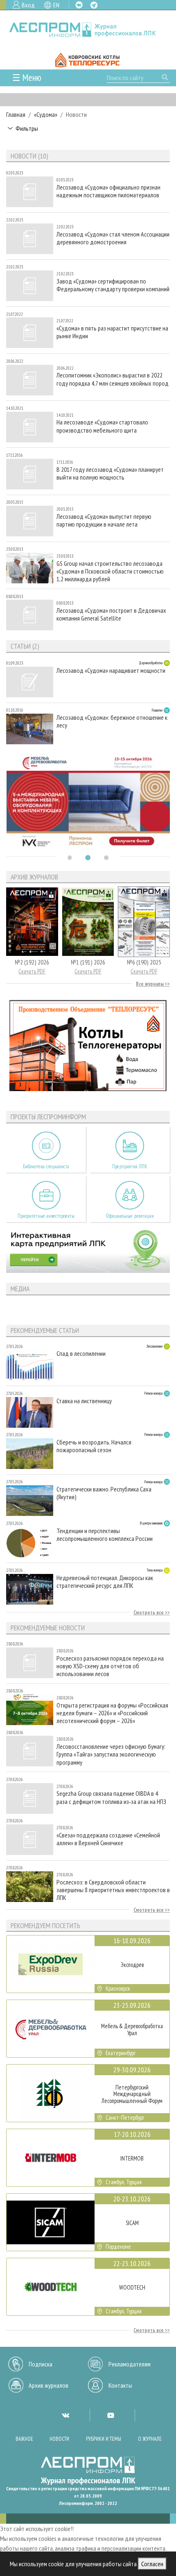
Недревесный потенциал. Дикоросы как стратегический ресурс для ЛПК (105, 1582)
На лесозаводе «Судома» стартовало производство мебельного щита (102, 426)
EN (56, 5)
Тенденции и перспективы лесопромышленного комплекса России (105, 1535)
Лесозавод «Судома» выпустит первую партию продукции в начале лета (104, 520)
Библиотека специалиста (46, 1166)
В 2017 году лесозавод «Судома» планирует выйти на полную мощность (110, 473)
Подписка (41, 2364)
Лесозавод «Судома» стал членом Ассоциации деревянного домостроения (113, 238)
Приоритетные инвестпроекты (46, 1216)
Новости (59, 2439)
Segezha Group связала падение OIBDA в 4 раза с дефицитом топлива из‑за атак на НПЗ (111, 1797)
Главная (16, 114)
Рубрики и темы (104, 2439)
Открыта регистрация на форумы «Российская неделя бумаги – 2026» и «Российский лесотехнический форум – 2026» (112, 1713)
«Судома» (46, 114)
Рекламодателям (130, 2364)
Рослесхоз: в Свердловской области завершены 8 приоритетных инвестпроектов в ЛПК (113, 1890)
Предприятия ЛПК (130, 1166)
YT (111, 2415)
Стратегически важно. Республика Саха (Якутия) (104, 1493)
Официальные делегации (130, 1216)
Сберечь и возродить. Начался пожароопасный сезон (94, 1446)
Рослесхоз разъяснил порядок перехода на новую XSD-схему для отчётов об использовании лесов (110, 1666)
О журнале (150, 2439)
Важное (24, 2439)
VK (79, 5)
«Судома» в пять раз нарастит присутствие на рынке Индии (112, 332)
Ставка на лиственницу (84, 1401)
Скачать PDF (32, 971)
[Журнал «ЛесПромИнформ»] (88, 30)
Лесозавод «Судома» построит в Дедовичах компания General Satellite (111, 614)
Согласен (152, 2564)
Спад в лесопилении (81, 1354)
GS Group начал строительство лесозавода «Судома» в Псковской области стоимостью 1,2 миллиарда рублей (110, 571)
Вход (28, 5)
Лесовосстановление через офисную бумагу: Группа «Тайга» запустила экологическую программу (111, 1754)
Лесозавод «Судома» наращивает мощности (111, 671)
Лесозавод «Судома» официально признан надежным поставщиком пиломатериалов (108, 191)
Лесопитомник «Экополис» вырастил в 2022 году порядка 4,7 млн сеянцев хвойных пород (113, 379)
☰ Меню (27, 77)
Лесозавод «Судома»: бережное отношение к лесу (112, 721)
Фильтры (27, 128)
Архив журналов (49, 2385)
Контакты (120, 2385)
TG (94, 5)
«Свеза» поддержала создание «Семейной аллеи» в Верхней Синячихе (108, 1839)
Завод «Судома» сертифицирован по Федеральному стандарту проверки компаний (113, 285)
